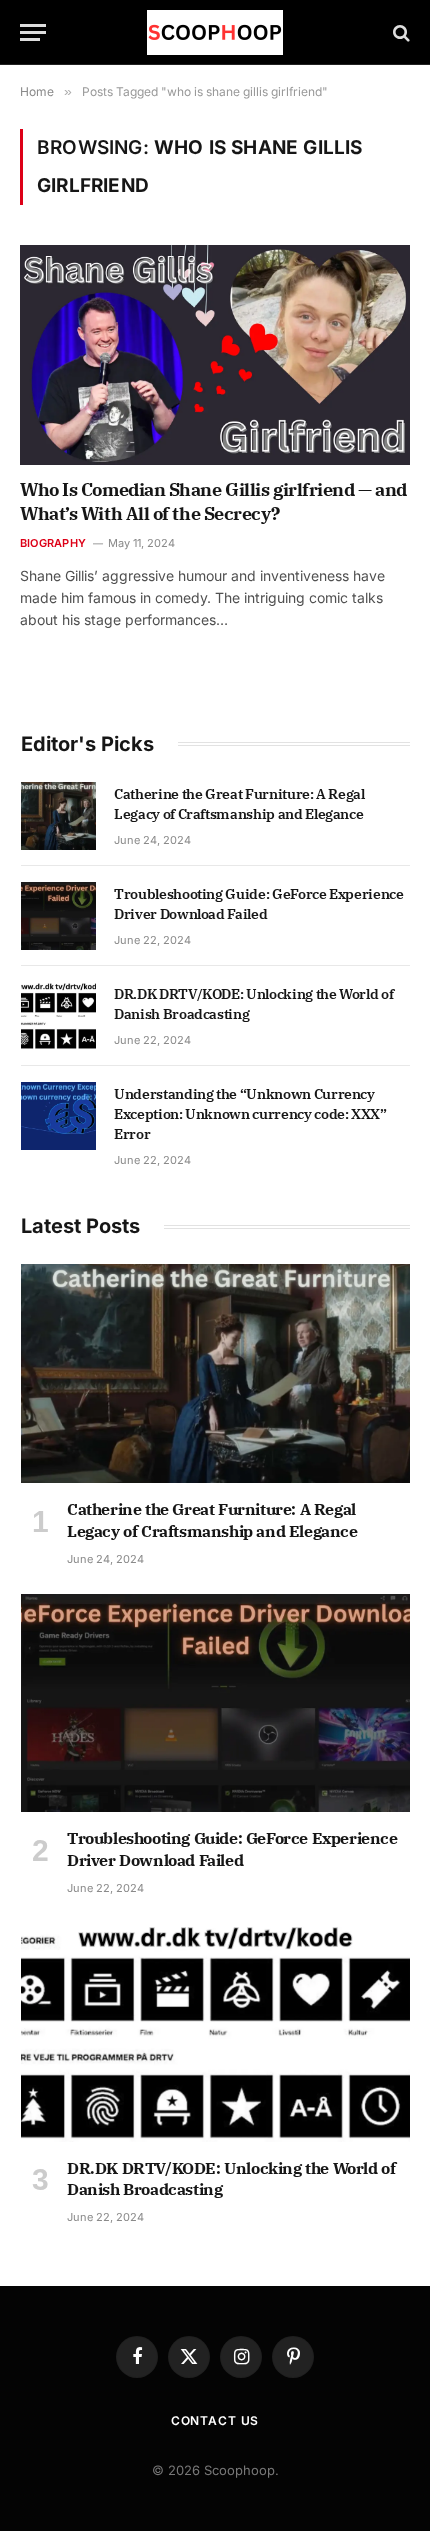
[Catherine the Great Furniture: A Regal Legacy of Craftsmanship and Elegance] (58, 816)
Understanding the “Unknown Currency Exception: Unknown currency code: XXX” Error (250, 1114)
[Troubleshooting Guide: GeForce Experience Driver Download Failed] (58, 916)
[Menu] (33, 32)
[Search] (399, 32)
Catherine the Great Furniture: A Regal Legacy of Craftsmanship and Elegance (212, 1520)
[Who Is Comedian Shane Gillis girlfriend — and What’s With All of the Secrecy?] (215, 354)
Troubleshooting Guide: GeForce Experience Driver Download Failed (232, 1849)
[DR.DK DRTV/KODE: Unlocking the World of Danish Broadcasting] (58, 1016)
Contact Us (215, 2420)
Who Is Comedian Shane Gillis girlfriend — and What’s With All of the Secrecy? (213, 501)
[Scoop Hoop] (215, 32)
